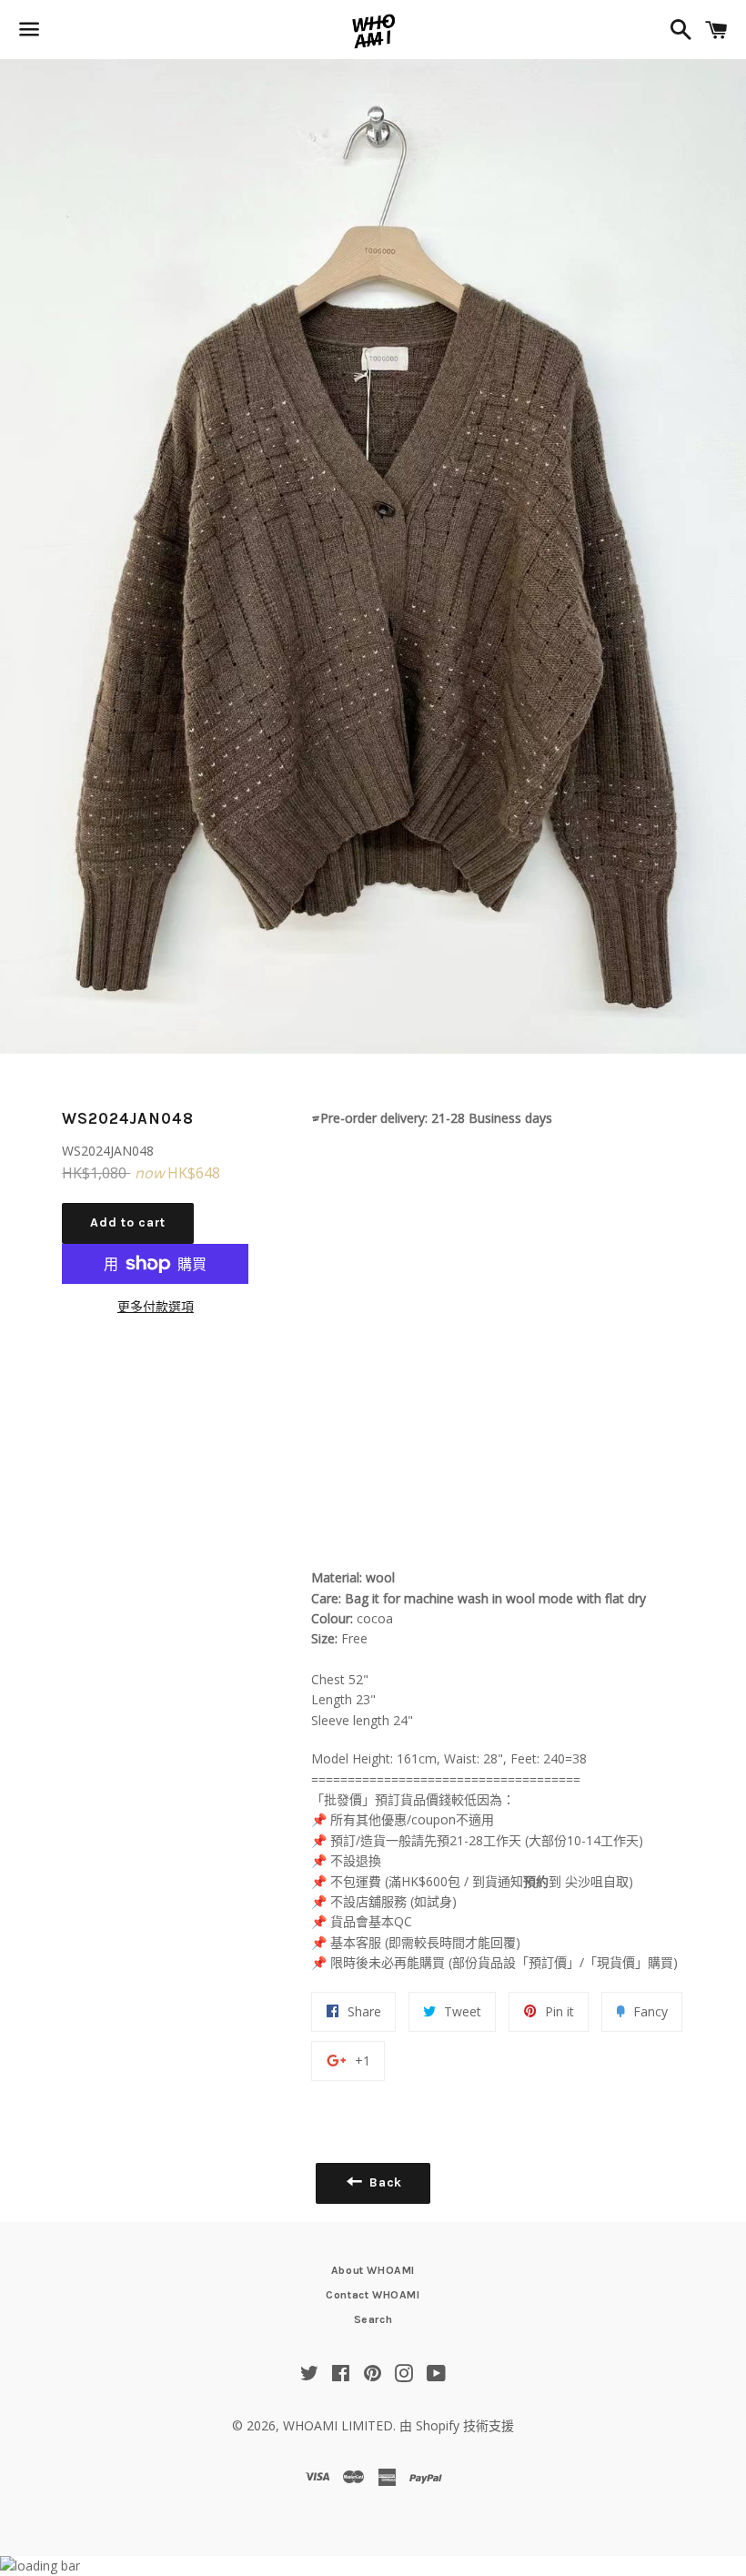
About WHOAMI (373, 2270)
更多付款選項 (156, 1306)
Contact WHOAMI (373, 2295)
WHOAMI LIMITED (338, 2425)
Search (373, 2319)
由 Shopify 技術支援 (457, 2425)
